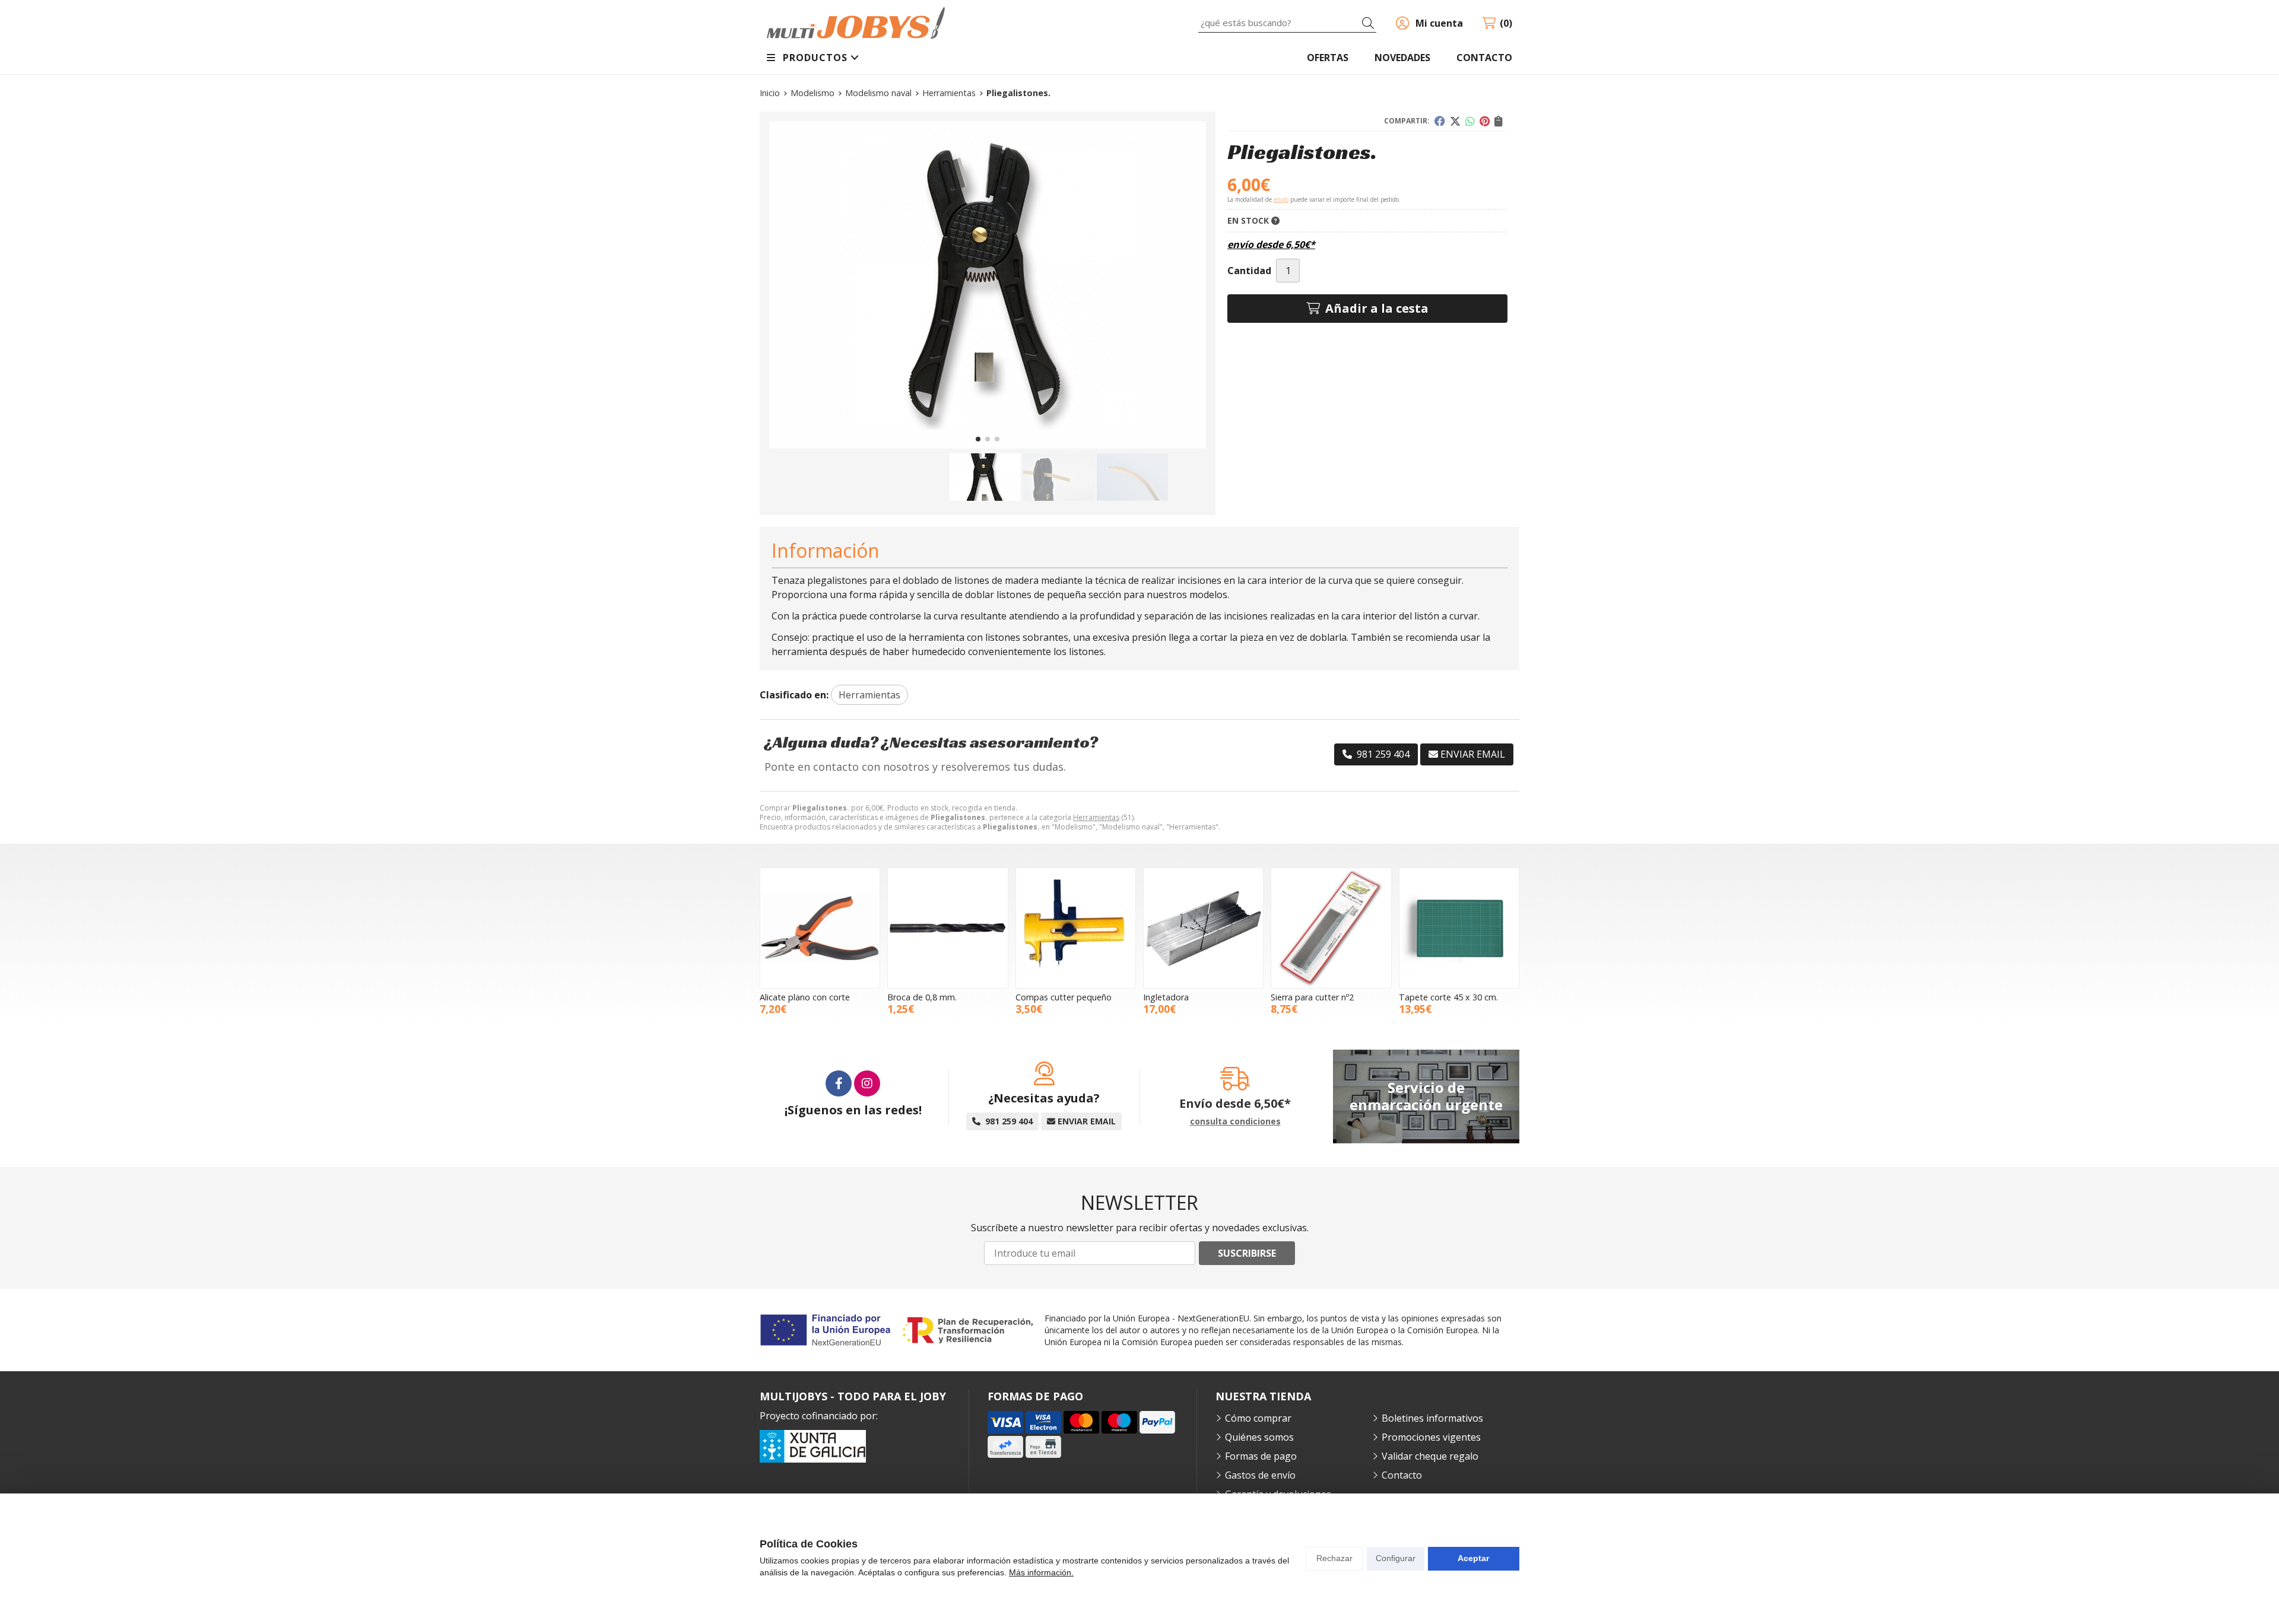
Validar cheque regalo (1430, 1456)
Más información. (1041, 1572)
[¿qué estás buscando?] (1287, 23)
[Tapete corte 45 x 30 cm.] (1459, 928)
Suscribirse (1247, 1253)
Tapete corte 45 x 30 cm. (1448, 997)
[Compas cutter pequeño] (1076, 928)
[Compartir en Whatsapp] (1470, 121)
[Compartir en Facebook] (1440, 121)
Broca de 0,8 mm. (922, 997)
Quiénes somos (1259, 1437)
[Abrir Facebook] (839, 1083)
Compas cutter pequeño (1064, 997)
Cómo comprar (1258, 1418)
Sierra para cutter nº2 (1312, 997)
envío (1281, 199)
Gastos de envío (1260, 1475)
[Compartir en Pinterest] (1485, 121)
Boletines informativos (1432, 1418)
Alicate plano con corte (805, 997)
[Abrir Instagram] (867, 1083)
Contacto (1402, 1475)
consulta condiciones (1235, 1122)
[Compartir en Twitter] (1455, 121)
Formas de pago (1261, 1456)
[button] (978, 439)
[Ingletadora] (1203, 928)
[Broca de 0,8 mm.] (948, 928)
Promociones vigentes (1431, 1437)
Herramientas (1096, 817)
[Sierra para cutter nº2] (1331, 928)
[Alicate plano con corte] (820, 928)
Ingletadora (1166, 997)
